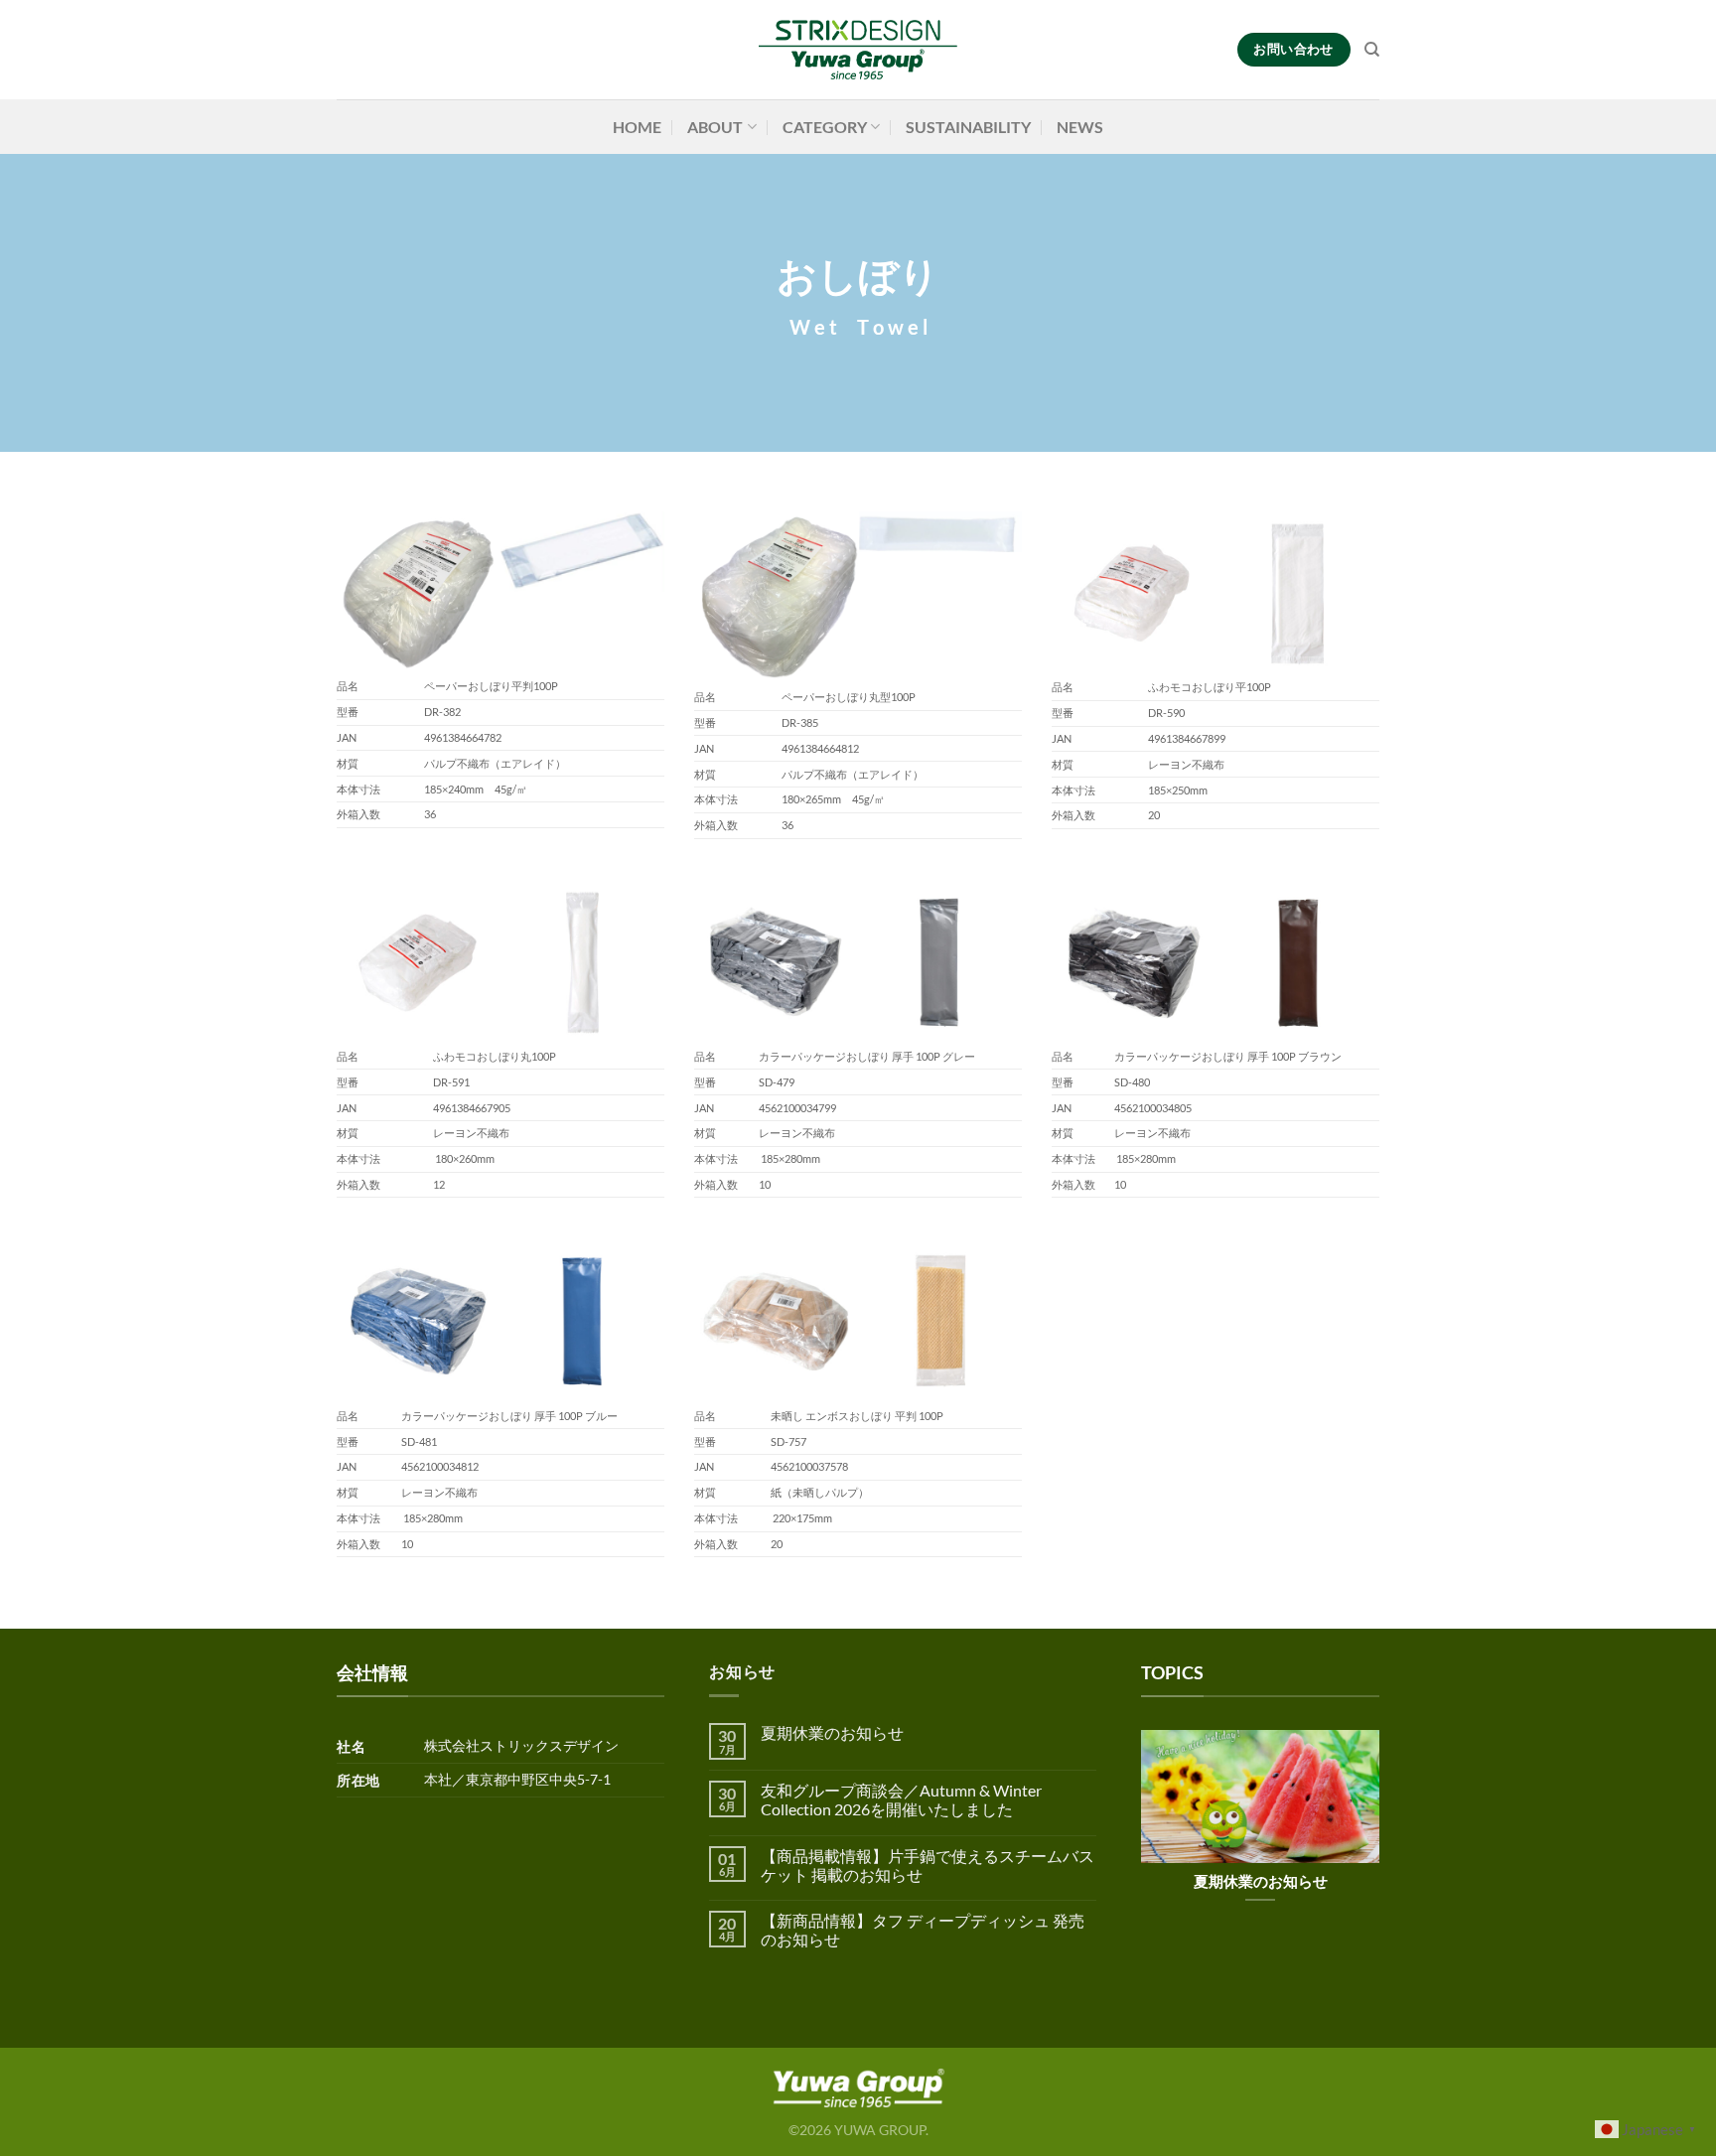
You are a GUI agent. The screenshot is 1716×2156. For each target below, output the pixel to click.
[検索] (1372, 50)
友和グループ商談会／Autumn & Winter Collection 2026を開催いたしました (901, 1799)
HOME (637, 127)
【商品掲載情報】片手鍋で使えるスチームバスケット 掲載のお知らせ (928, 1865)
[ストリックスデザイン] (858, 50)
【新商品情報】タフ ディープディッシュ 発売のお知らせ (923, 1930)
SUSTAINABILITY (968, 127)
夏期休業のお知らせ (832, 1732)
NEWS (1080, 127)
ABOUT (715, 127)
